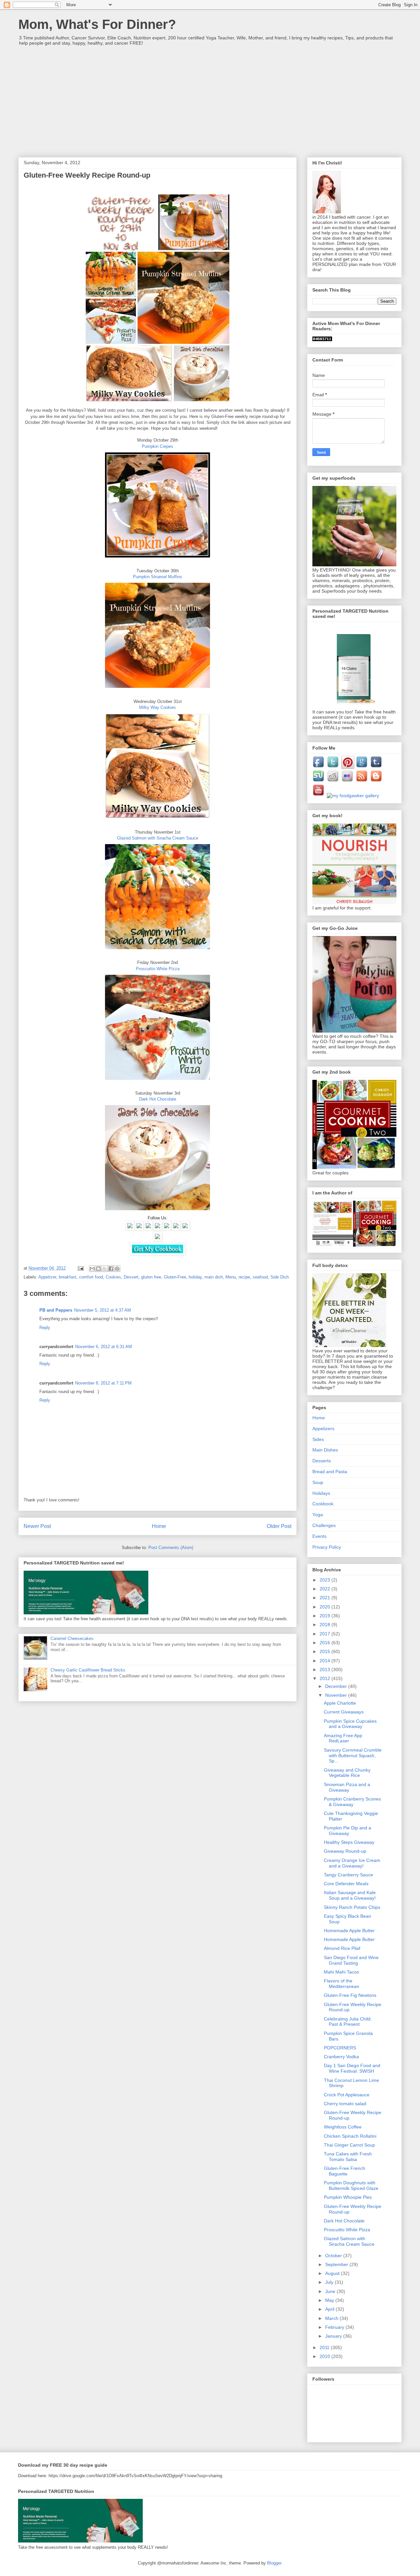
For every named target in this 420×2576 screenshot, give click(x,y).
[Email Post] (80, 1268)
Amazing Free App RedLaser (343, 1738)
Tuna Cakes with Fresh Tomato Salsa (348, 2157)
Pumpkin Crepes (157, 446)
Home (159, 1526)
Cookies (113, 1277)
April (330, 2309)
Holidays (321, 1493)
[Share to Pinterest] (117, 1269)
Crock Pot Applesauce (347, 2095)
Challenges (324, 1525)
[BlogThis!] (98, 1269)
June (331, 2291)
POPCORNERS (340, 2048)
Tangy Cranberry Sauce (348, 1875)
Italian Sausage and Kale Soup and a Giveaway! (350, 1895)
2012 (325, 1678)
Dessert (131, 1277)
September (337, 2264)
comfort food (91, 1277)
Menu (231, 1277)
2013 (325, 1670)
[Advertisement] (210, 98)
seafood (260, 1277)
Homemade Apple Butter (349, 1931)
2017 (325, 1634)
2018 (325, 1625)
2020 (325, 1607)
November (337, 1695)
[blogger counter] (322, 339)
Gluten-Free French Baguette (345, 2171)
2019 (325, 1616)
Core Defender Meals (346, 1884)
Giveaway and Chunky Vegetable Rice (347, 1773)
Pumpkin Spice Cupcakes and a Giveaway (350, 1724)
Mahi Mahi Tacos (341, 1972)
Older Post (279, 1526)
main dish (214, 1277)
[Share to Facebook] (111, 1269)
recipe (244, 1277)
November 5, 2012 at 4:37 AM (103, 1310)
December (337, 1686)
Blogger (274, 2563)
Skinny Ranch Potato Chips (352, 1907)
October (334, 2256)
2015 (325, 1651)
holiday (195, 1277)
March (332, 2318)
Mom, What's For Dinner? (97, 24)
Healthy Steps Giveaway (349, 1842)
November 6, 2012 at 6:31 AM (104, 1347)
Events (319, 1536)
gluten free (151, 1277)
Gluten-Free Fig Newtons (350, 1995)
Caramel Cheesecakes (72, 1638)
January (334, 2336)
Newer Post (37, 1526)
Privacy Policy (327, 1547)
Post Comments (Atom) (171, 1548)
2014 (325, 1661)
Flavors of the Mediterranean (342, 1984)
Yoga (318, 1515)
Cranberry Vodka (341, 2057)
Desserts (322, 1461)
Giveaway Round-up (345, 1851)
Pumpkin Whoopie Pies (348, 2197)
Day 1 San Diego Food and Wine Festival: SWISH (352, 2068)
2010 (325, 2356)
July (330, 2282)
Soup (318, 1482)
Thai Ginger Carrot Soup (349, 2145)
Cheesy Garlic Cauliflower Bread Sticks (88, 1670)
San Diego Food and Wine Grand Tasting (351, 1960)
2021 (325, 1598)
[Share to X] (105, 1269)
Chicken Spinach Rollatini (350, 2136)
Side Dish (280, 1277)
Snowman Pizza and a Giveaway (347, 1787)
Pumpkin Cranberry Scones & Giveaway (352, 1802)
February (335, 2327)
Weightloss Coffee (343, 2127)
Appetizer (47, 1277)
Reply (45, 1328)
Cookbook (323, 1504)
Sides (318, 1439)
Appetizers (323, 1429)
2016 (325, 1643)
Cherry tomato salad (345, 2104)
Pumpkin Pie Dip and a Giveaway (347, 1831)
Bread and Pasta (330, 1472)
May (330, 2300)
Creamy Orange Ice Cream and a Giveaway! (352, 1863)
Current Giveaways (344, 1712)
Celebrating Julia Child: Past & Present (348, 2022)
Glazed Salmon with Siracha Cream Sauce (349, 2241)
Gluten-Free (175, 1277)
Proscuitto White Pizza (347, 2230)
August (333, 2273)
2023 (325, 1580)
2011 (325, 2347)
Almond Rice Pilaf (342, 1948)
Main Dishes (325, 1450)
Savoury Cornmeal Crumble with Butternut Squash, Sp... (353, 1756)
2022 (325, 1589)
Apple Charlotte (340, 1703)
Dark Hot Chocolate (344, 2221)
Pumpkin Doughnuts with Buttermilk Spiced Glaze (351, 2185)
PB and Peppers (56, 1310)
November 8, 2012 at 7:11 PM (103, 1383)
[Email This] (92, 1269)
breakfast (68, 1277)
